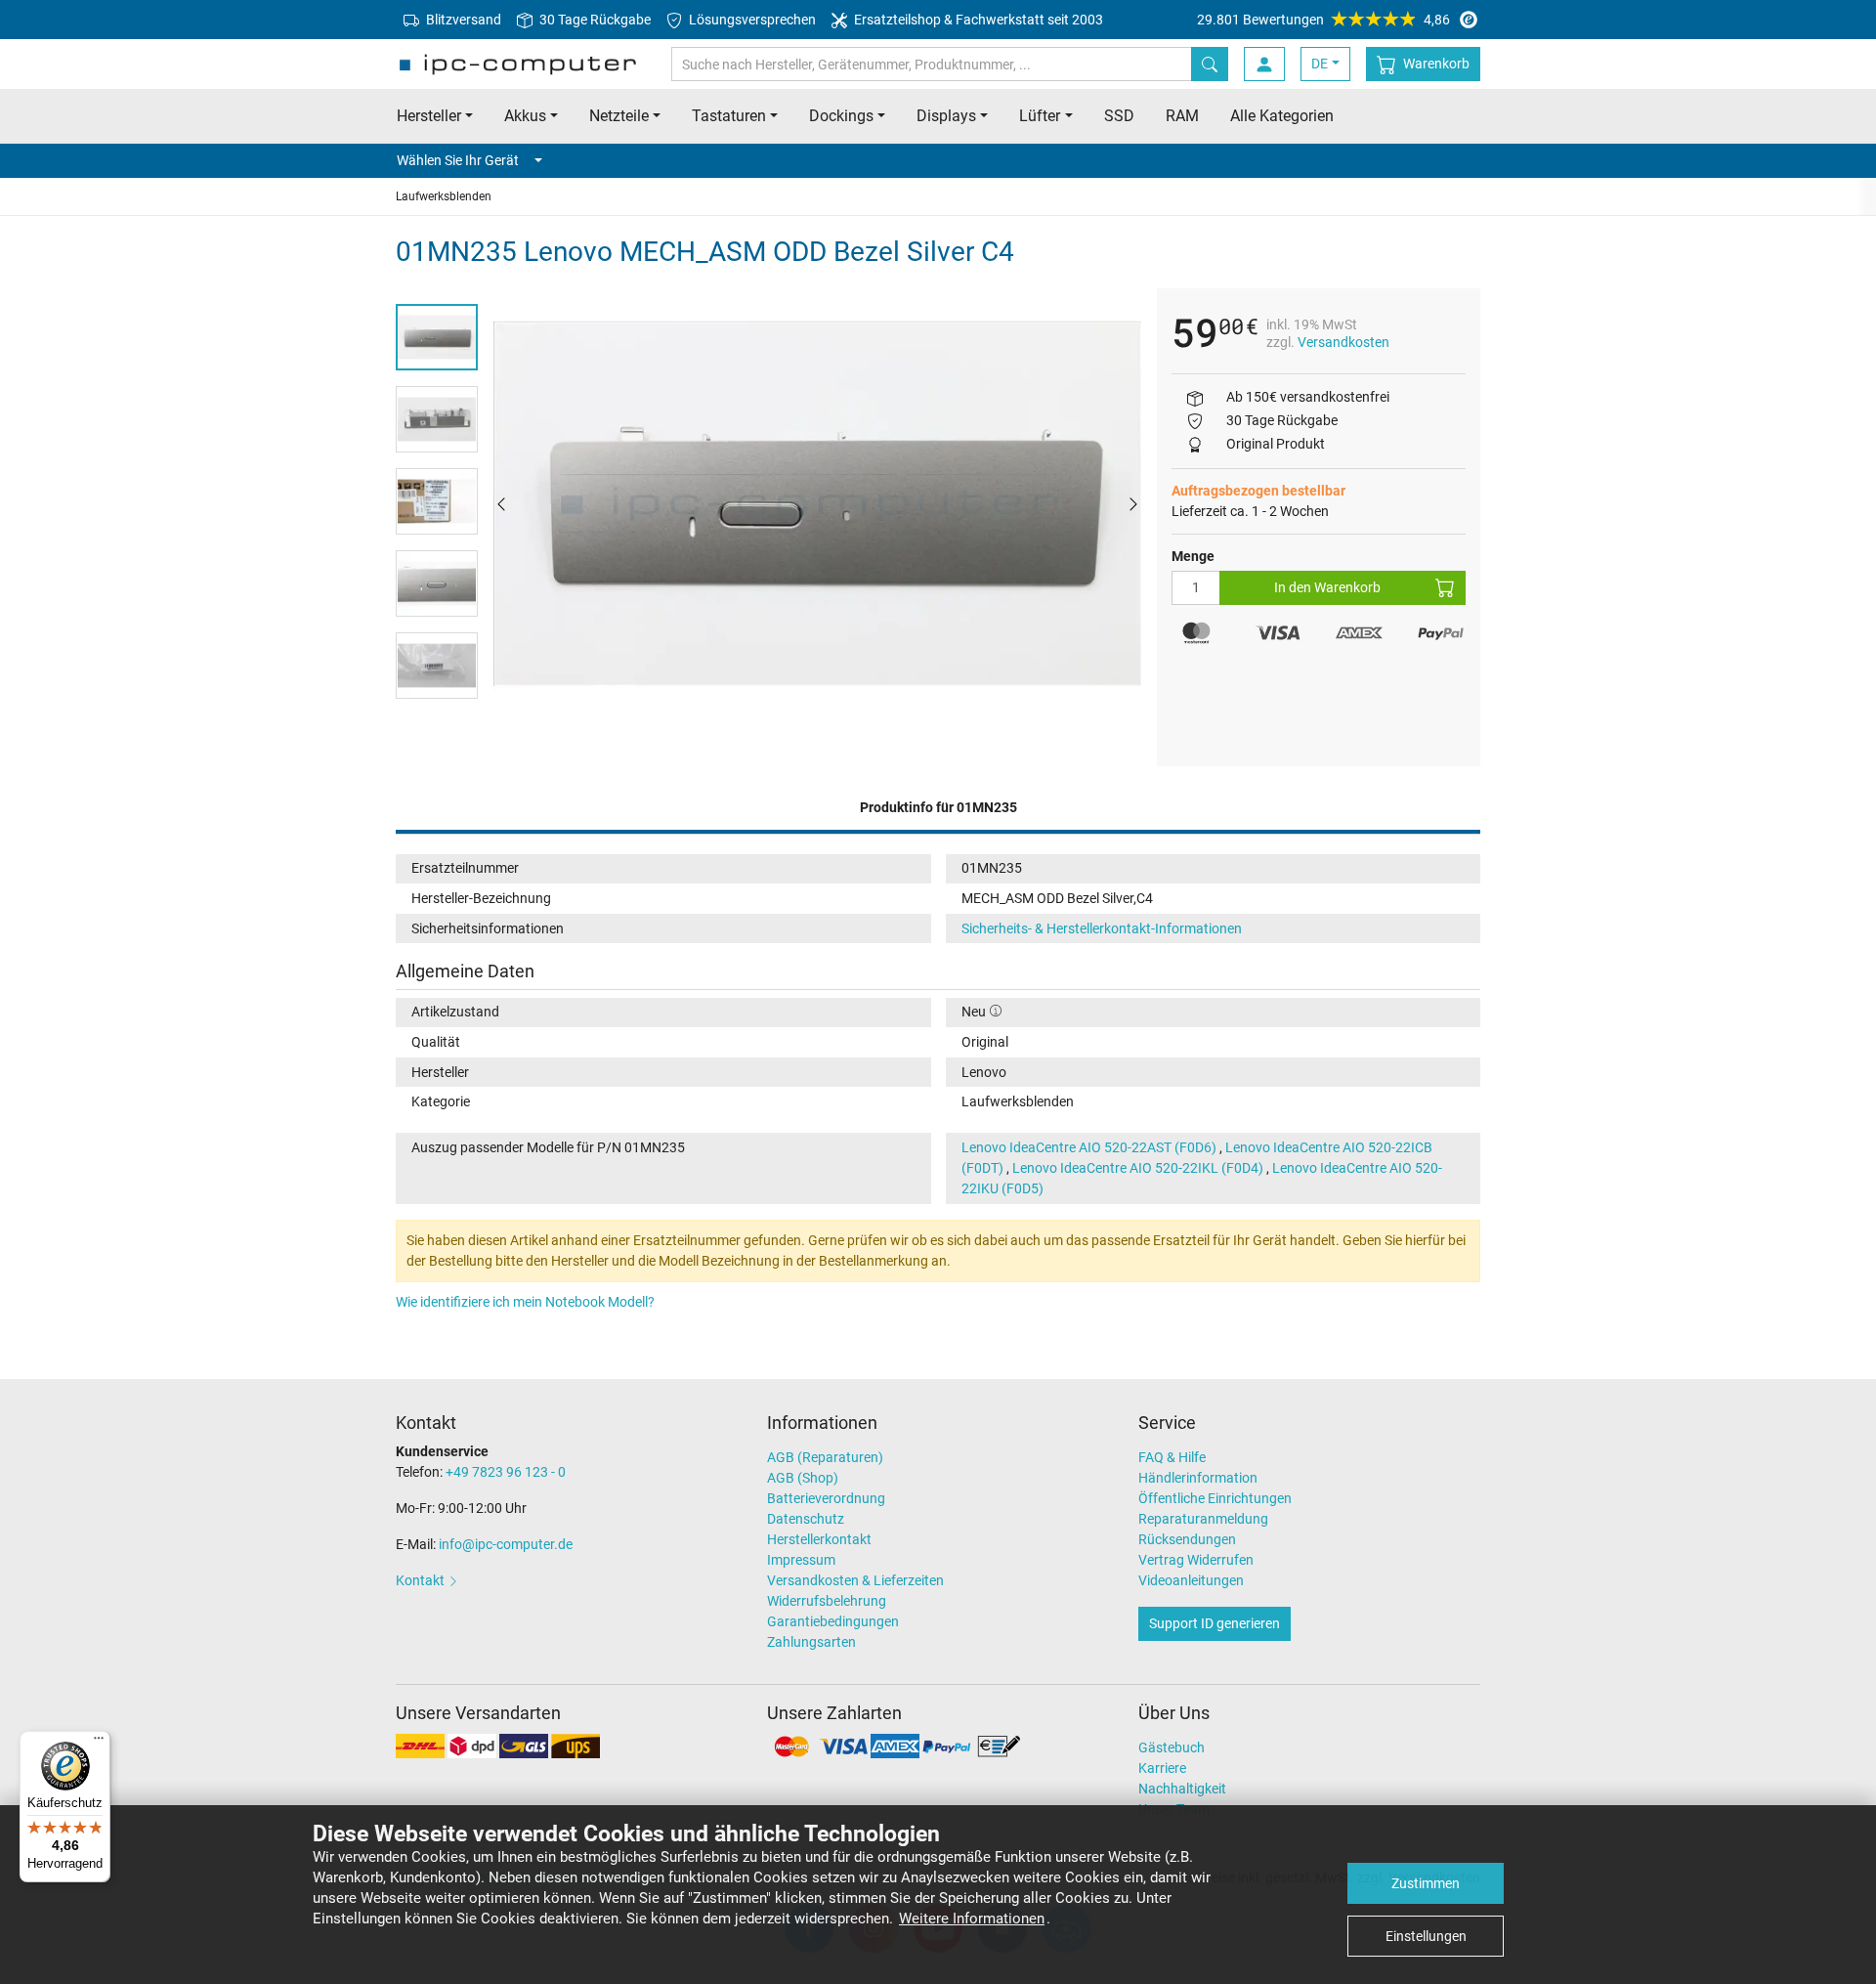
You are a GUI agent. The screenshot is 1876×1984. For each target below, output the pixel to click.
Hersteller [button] (429, 116)
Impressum (801, 1560)
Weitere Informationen (972, 1919)
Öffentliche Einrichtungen (1215, 1498)
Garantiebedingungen (833, 1621)
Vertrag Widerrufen (1196, 1560)
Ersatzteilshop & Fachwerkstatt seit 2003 (977, 20)
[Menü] (99, 1743)
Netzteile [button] (619, 116)
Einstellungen (1426, 1936)
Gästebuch (1172, 1747)
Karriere (1162, 1768)
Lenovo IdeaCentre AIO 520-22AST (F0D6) (1089, 1147)
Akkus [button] (525, 116)
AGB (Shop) (803, 1478)
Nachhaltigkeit (1182, 1789)
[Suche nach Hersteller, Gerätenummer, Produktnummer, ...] (1210, 64)
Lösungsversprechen (751, 20)
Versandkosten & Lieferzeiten (855, 1580)
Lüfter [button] (1040, 116)
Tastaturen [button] (729, 116)
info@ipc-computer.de (506, 1544)
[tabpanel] (817, 503)
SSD (1119, 116)
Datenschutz (806, 1519)
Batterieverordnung (826, 1498)
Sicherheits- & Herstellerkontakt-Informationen (1102, 928)
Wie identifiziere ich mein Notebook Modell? (525, 1302)
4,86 (1323, 20)
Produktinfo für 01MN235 (938, 807)
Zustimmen (1426, 1883)
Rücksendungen (1187, 1539)
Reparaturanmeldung (1203, 1519)
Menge (1193, 556)
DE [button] (1320, 64)
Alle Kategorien (1282, 116)
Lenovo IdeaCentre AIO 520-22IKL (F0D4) (1138, 1168)
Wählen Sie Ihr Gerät (458, 160)
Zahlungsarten (811, 1642)
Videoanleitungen (1191, 1580)
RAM (1182, 116)
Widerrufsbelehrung (827, 1601)
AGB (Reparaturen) (825, 1457)
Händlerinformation (1198, 1478)
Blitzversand (462, 20)
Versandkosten (1343, 342)
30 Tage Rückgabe (594, 20)
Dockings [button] (841, 116)
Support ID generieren (1215, 1623)
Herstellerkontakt (819, 1539)
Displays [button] (946, 116)
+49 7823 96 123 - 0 (506, 1472)
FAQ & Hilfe (1172, 1457)
